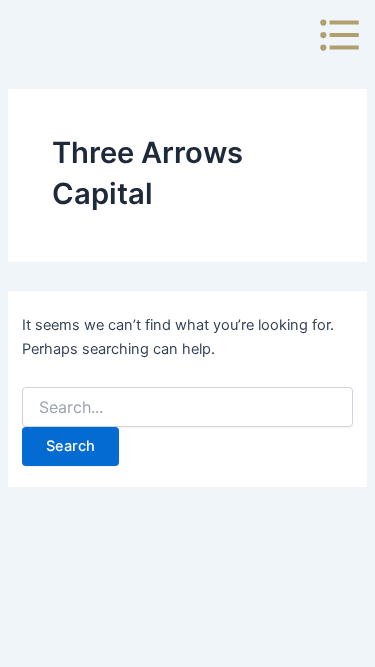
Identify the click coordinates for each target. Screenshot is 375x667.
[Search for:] (187, 407)
